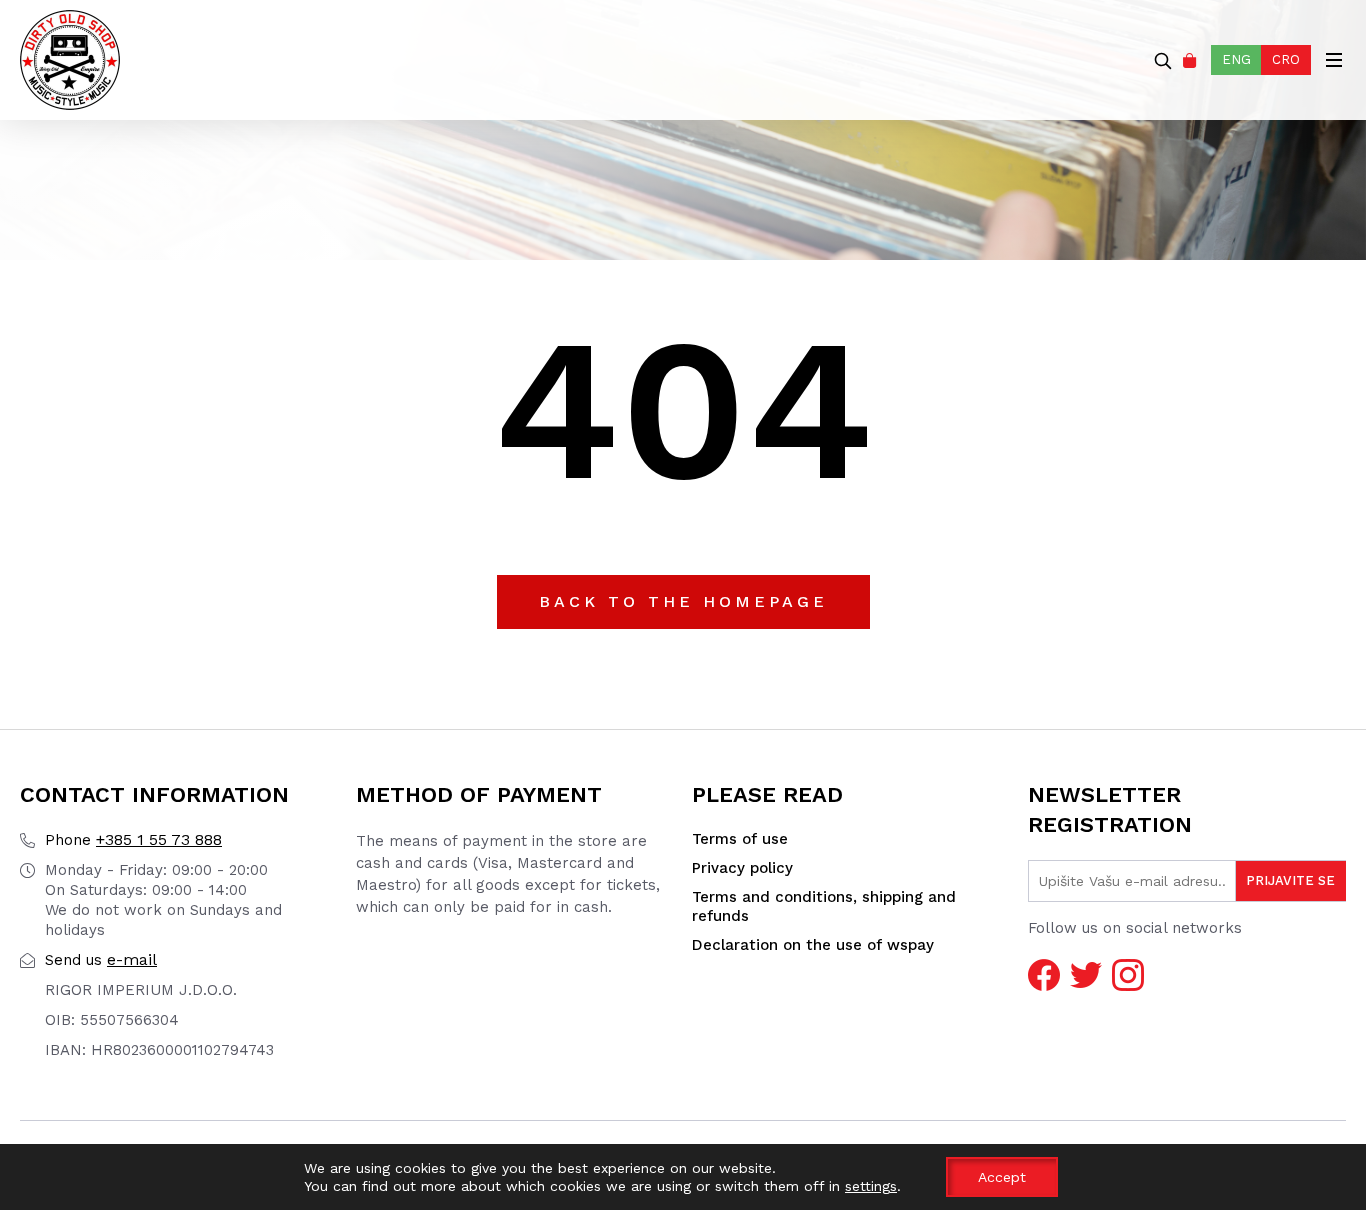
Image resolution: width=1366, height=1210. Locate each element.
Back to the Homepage (683, 601)
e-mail (101, 959)
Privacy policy (742, 868)
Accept (1002, 1177)
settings (871, 1186)
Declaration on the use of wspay (813, 945)
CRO (1286, 59)
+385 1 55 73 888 (133, 839)
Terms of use (740, 839)
